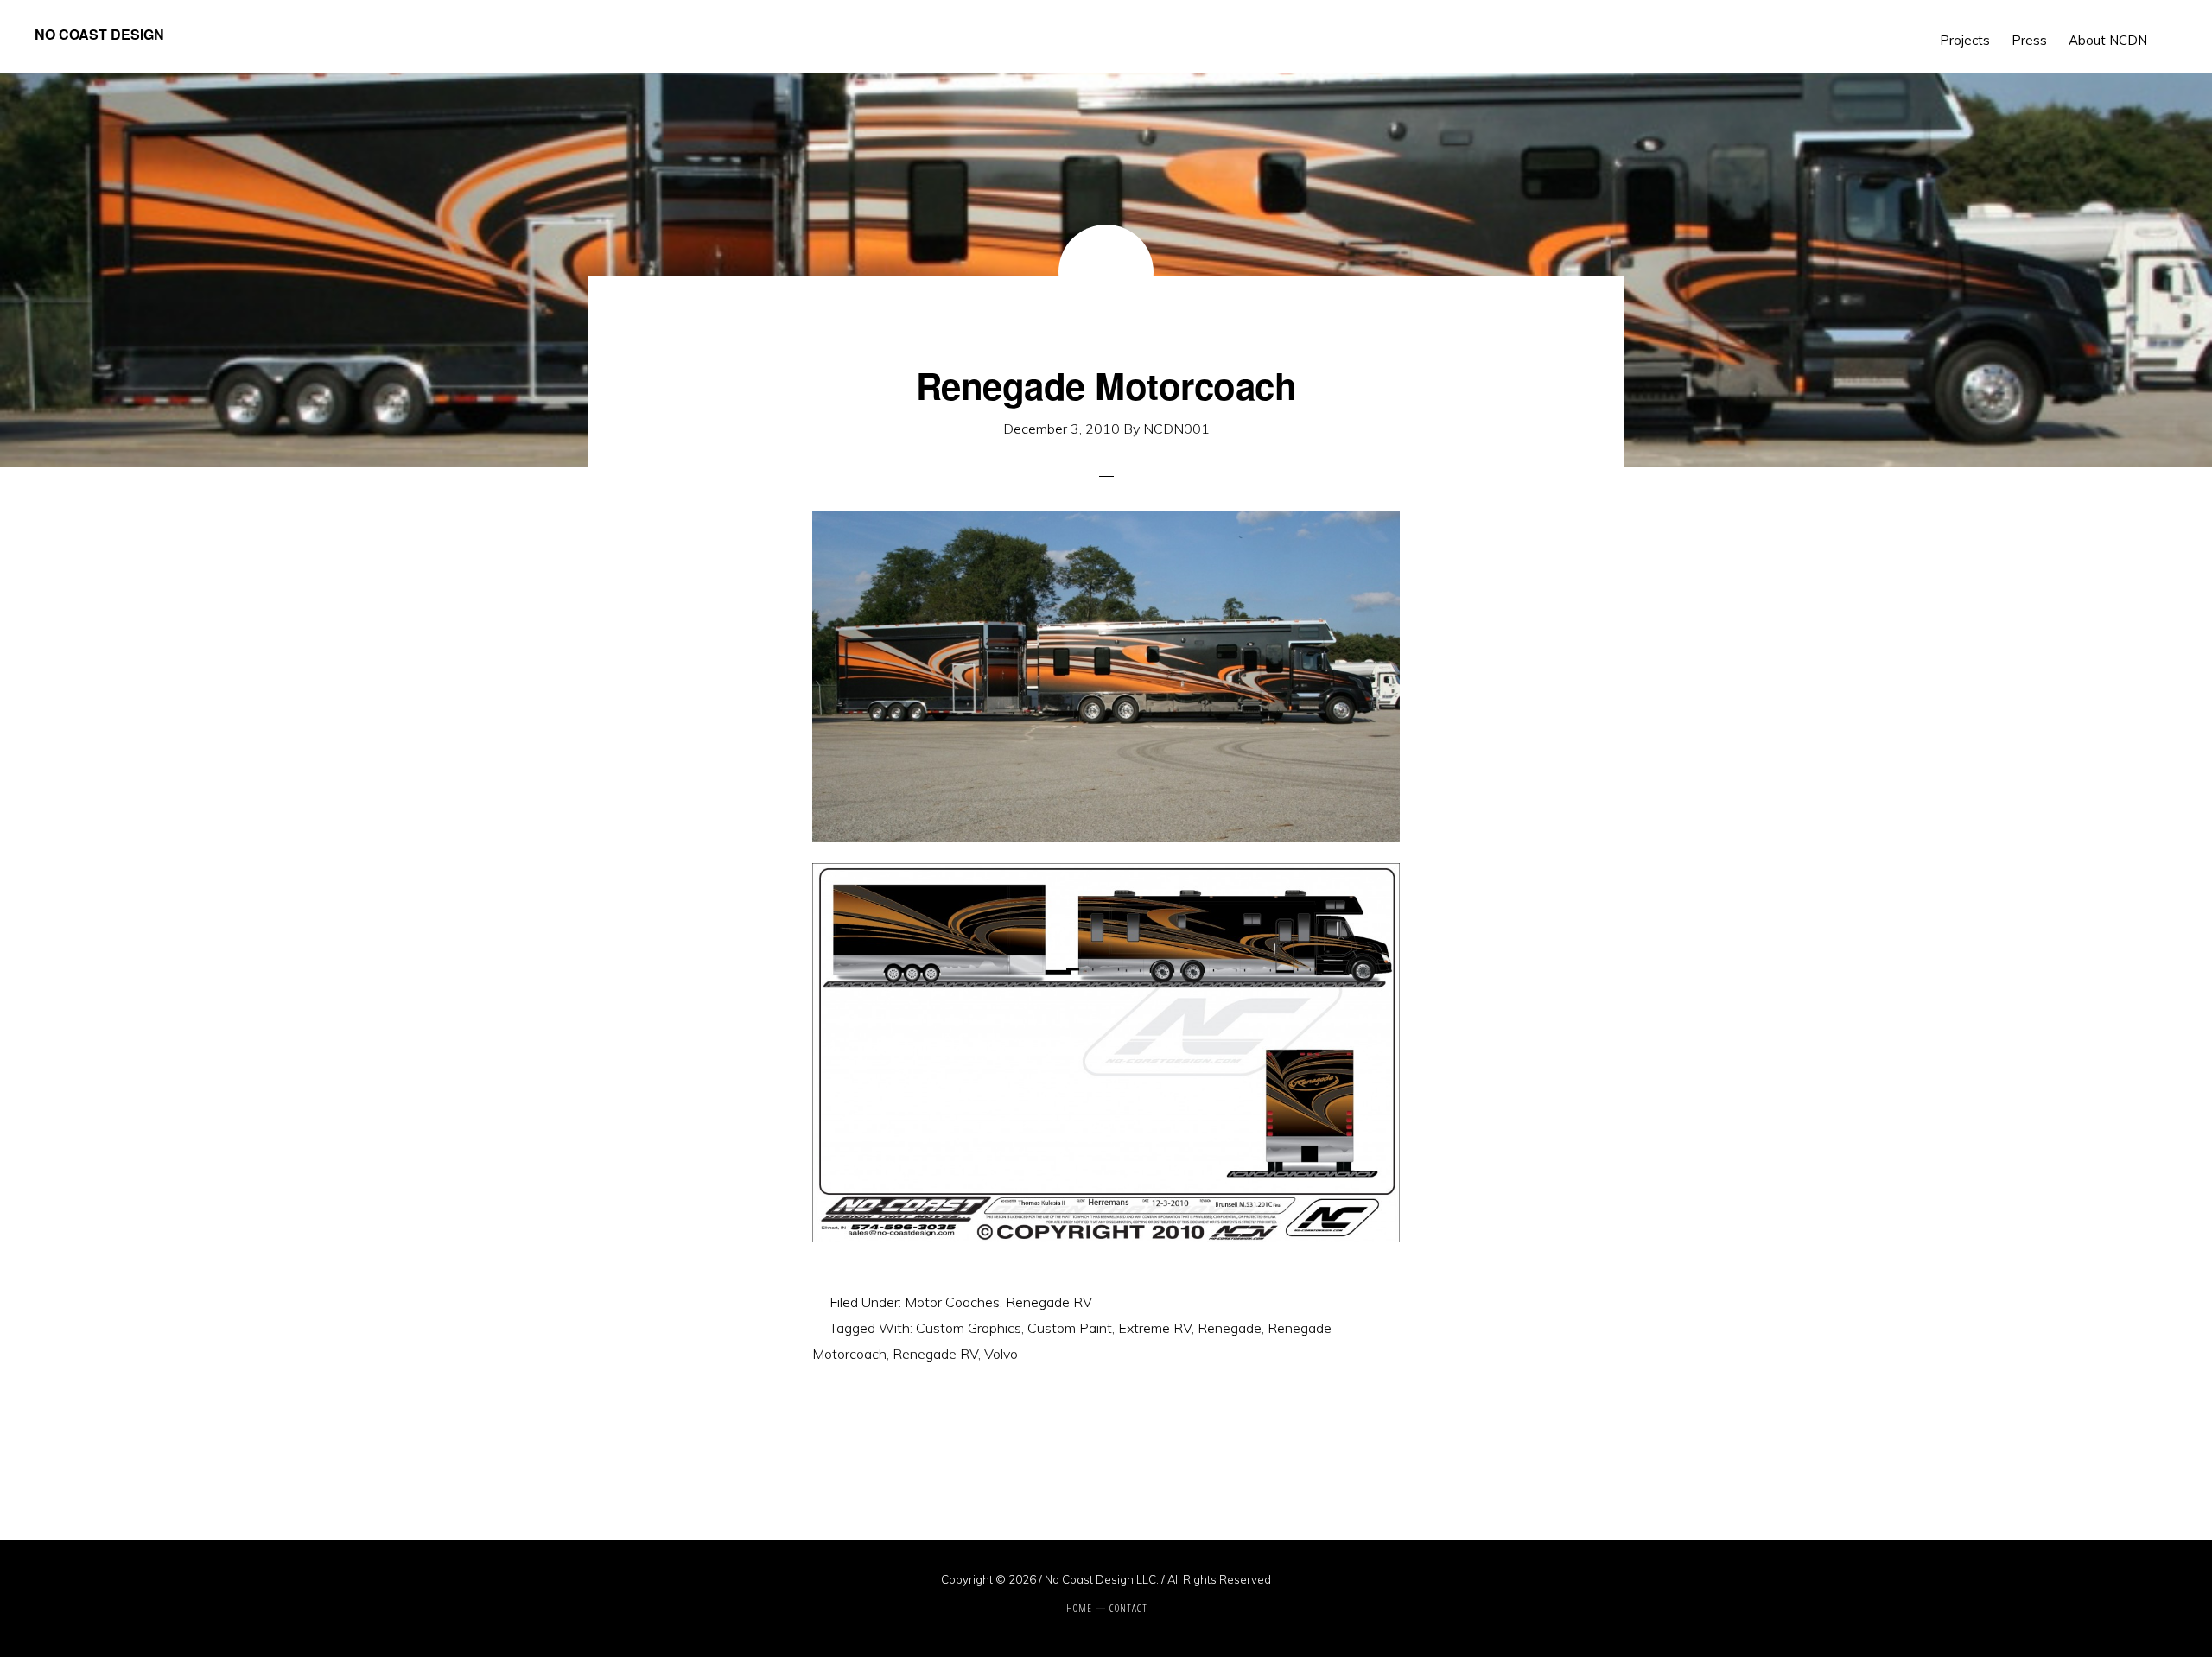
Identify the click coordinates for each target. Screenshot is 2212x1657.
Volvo (1001, 1354)
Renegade (1230, 1328)
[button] (2169, 28)
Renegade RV (1049, 1302)
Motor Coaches (952, 1302)
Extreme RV (1155, 1328)
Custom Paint (1070, 1328)
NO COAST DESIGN (99, 34)
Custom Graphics (969, 1328)
